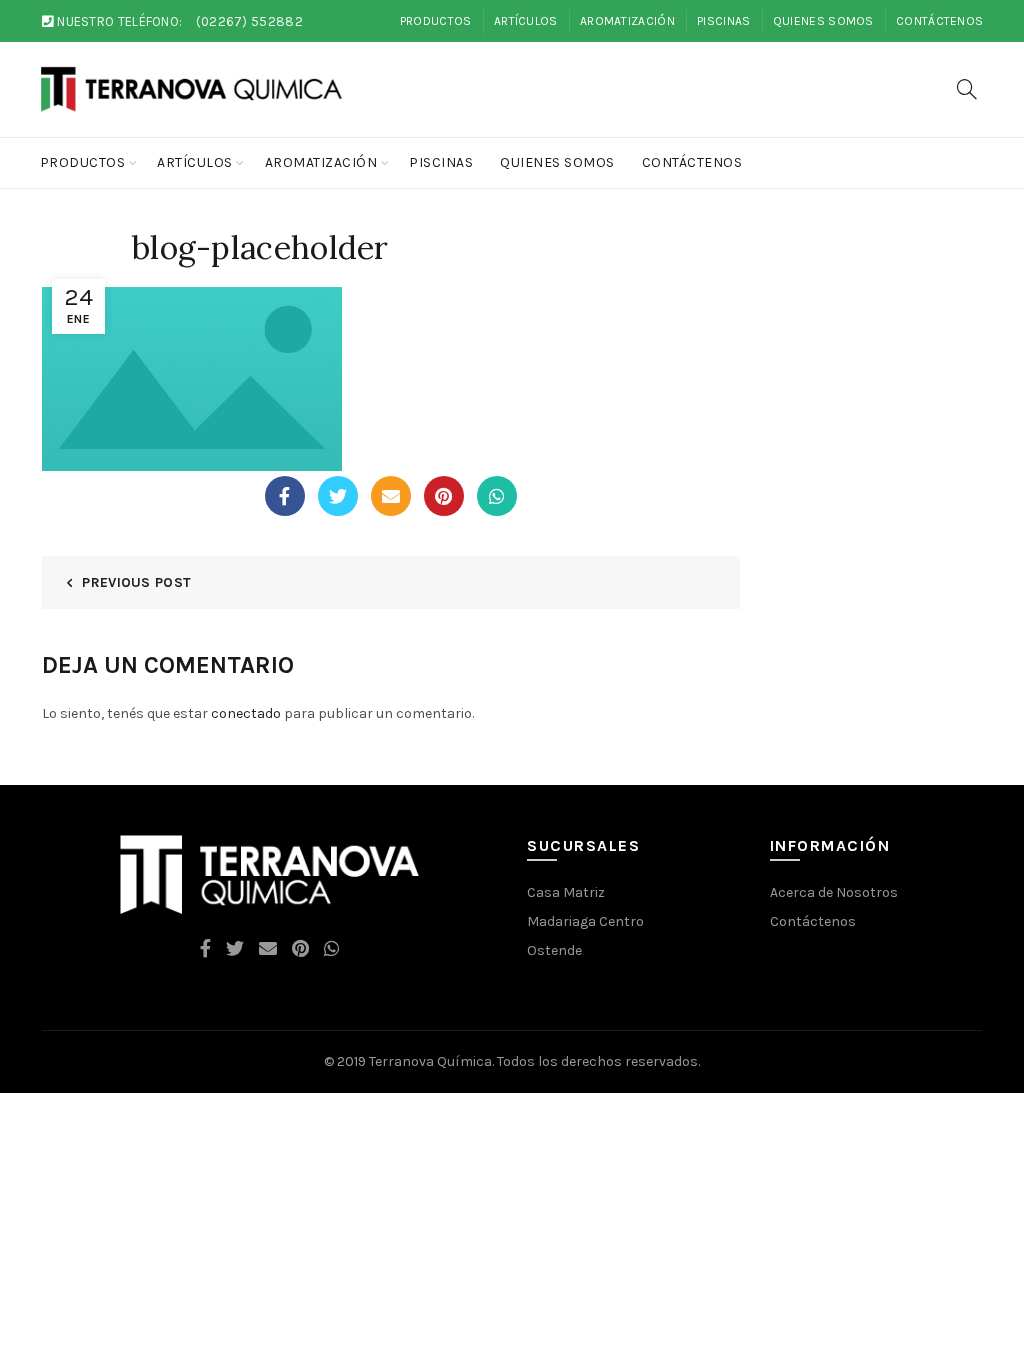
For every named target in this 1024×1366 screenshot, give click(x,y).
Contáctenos (939, 21)
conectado (246, 713)
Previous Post (136, 582)
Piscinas (723, 21)
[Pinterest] (444, 496)
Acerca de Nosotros (834, 892)
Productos (436, 21)
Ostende (554, 950)
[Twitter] (338, 496)
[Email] (391, 496)
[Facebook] (285, 496)
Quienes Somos (823, 21)
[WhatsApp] (497, 496)
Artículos (526, 21)
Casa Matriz (566, 892)
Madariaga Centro (585, 921)
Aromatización (627, 21)
